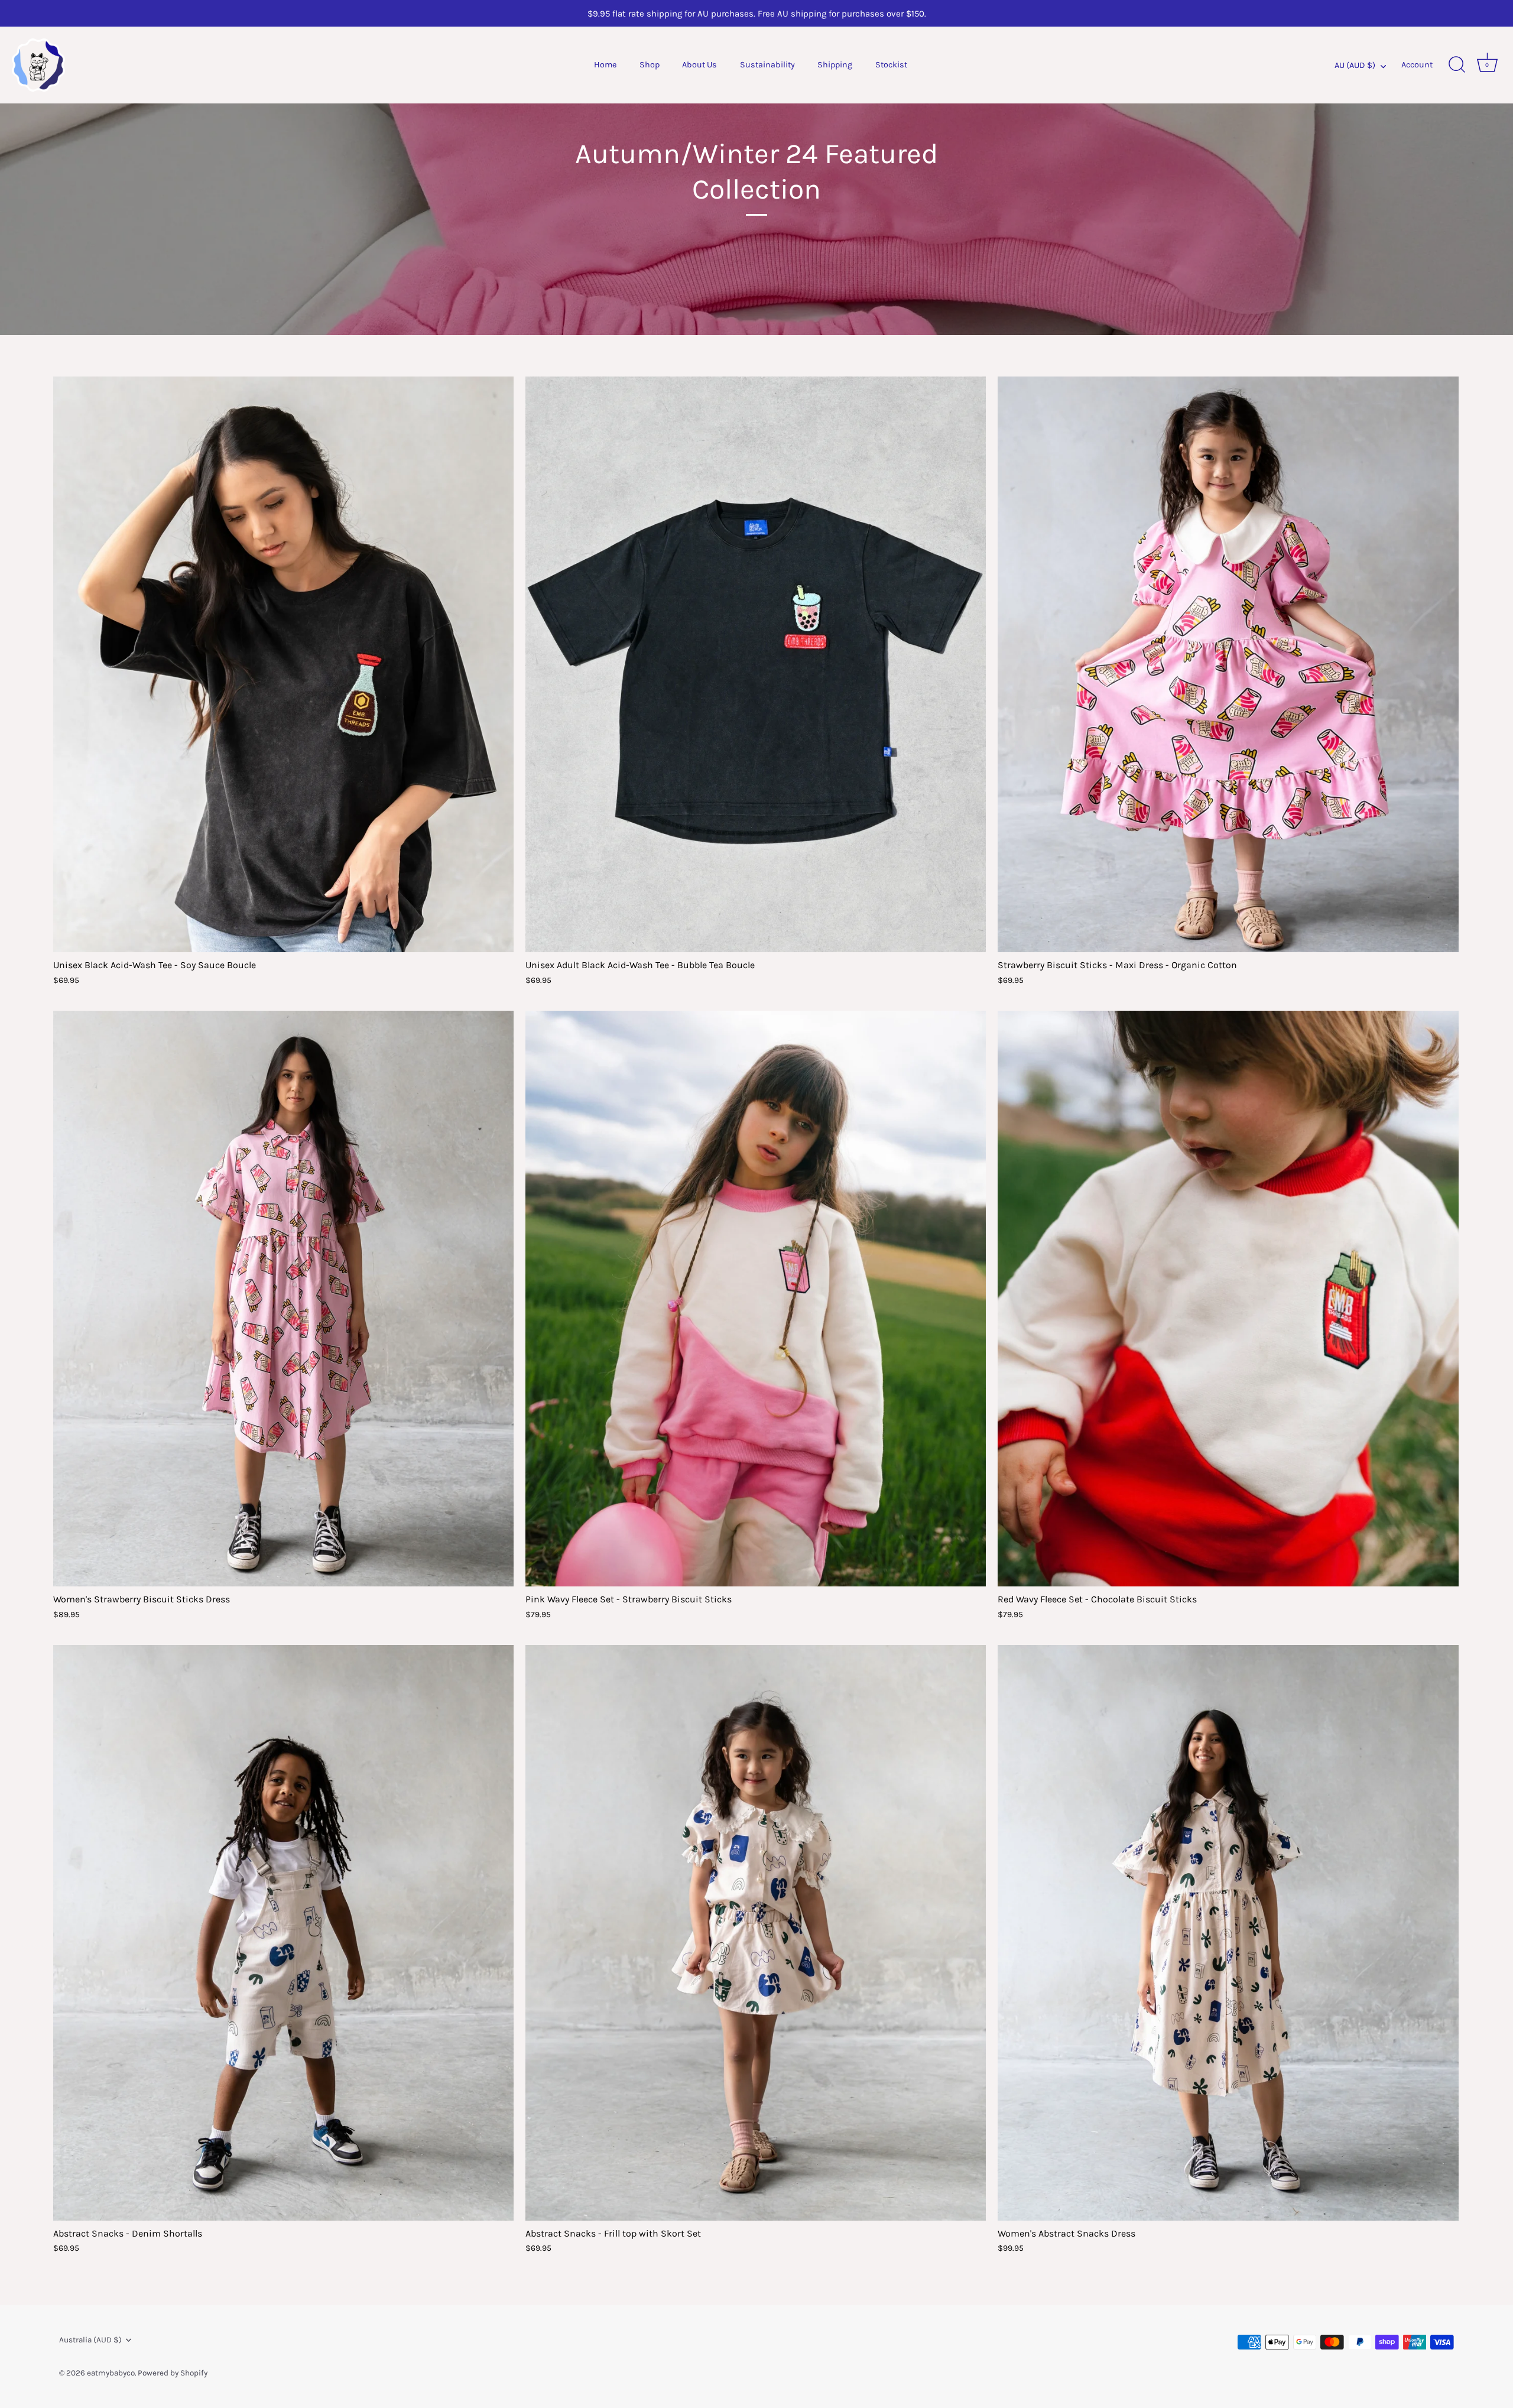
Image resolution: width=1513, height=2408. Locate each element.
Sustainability (767, 65)
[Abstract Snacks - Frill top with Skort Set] (756, 1933)
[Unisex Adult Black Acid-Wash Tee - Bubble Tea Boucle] (756, 664)
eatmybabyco (111, 2373)
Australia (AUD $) (90, 2340)
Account (1417, 65)
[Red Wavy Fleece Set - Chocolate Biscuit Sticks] (1228, 1299)
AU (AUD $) (1355, 65)
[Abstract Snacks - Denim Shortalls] (283, 1933)
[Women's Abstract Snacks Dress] (1228, 1933)
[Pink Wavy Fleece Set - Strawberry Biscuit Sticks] (756, 1299)
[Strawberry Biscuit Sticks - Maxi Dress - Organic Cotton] (1228, 664)
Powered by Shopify (173, 2373)
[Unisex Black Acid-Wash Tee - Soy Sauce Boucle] (283, 664)
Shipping (835, 65)
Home (605, 65)
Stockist (891, 65)
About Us (699, 65)
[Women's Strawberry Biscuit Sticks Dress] (283, 1299)
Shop (650, 65)
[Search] (1457, 65)
